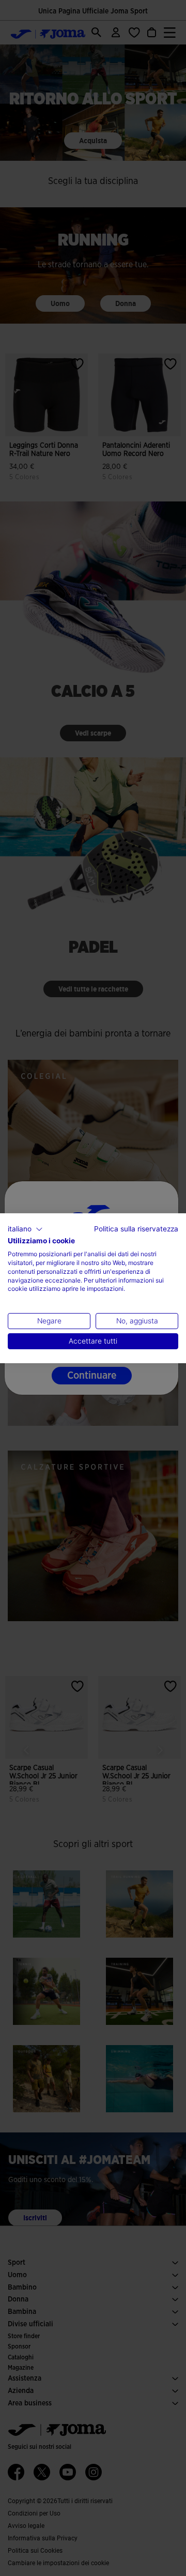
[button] (25, 1229)
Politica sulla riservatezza (136, 1228)
